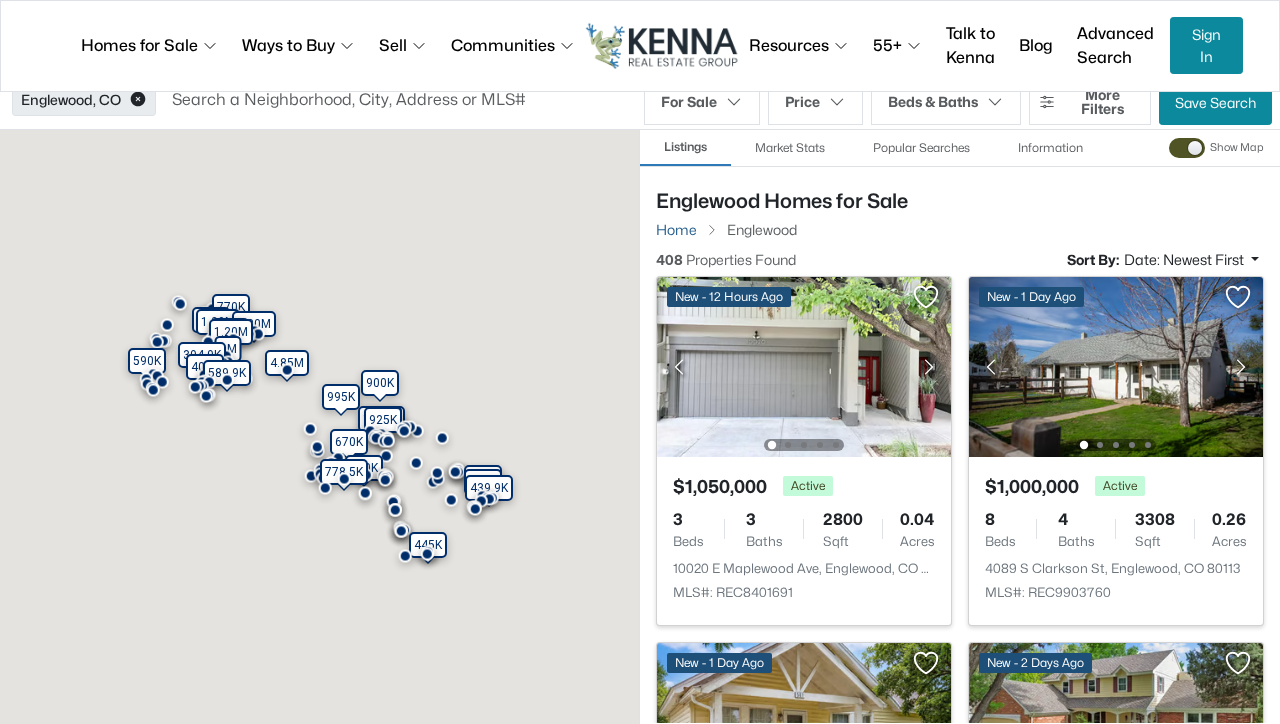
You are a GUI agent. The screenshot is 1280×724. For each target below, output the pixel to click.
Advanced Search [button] (1115, 45)
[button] (138, 100)
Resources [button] (789, 45)
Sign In (1206, 45)
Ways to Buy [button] (288, 45)
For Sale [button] (689, 101)
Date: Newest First (1185, 259)
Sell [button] (393, 45)
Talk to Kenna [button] (970, 45)
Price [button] (802, 101)
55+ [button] (887, 45)
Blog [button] (1036, 45)
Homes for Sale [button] (139, 45)
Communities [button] (503, 45)
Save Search (1215, 102)
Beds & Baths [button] (933, 101)
